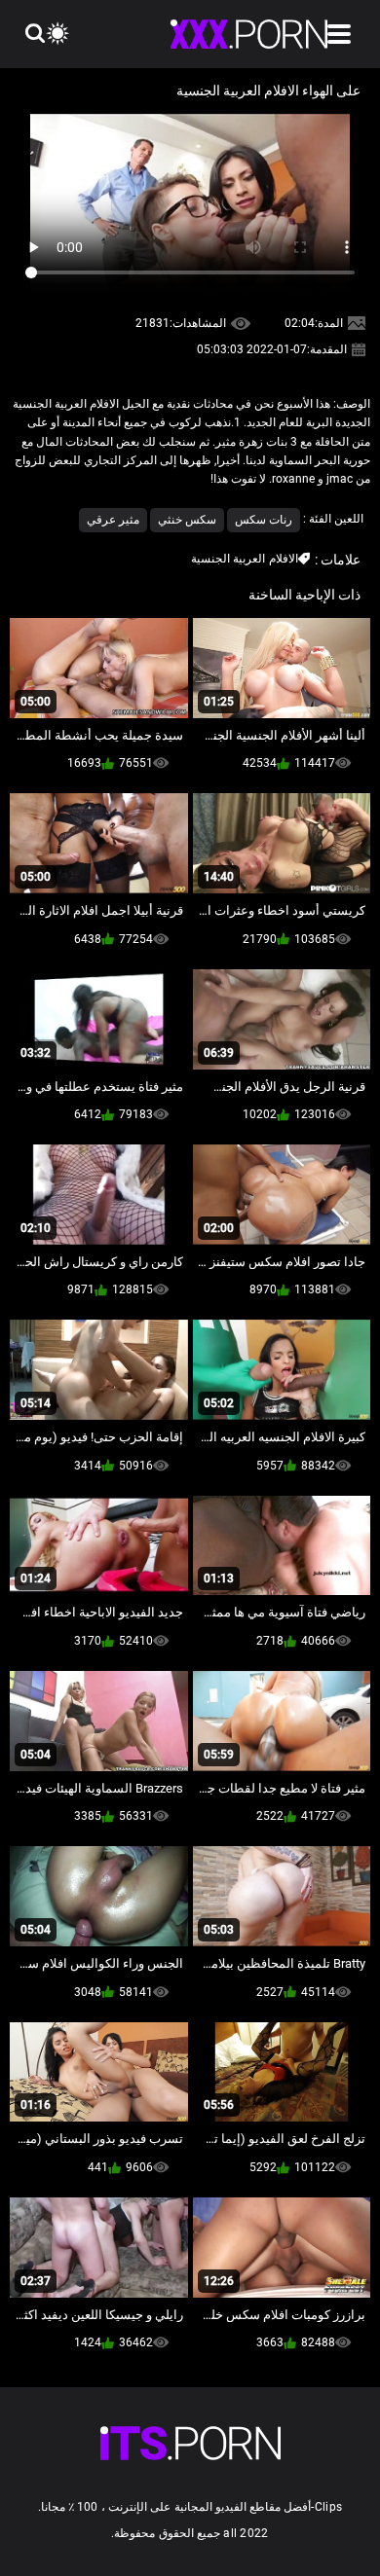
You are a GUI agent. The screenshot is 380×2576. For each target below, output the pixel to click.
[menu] (339, 34)
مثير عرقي (113, 520)
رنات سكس (264, 520)
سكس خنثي (187, 520)
